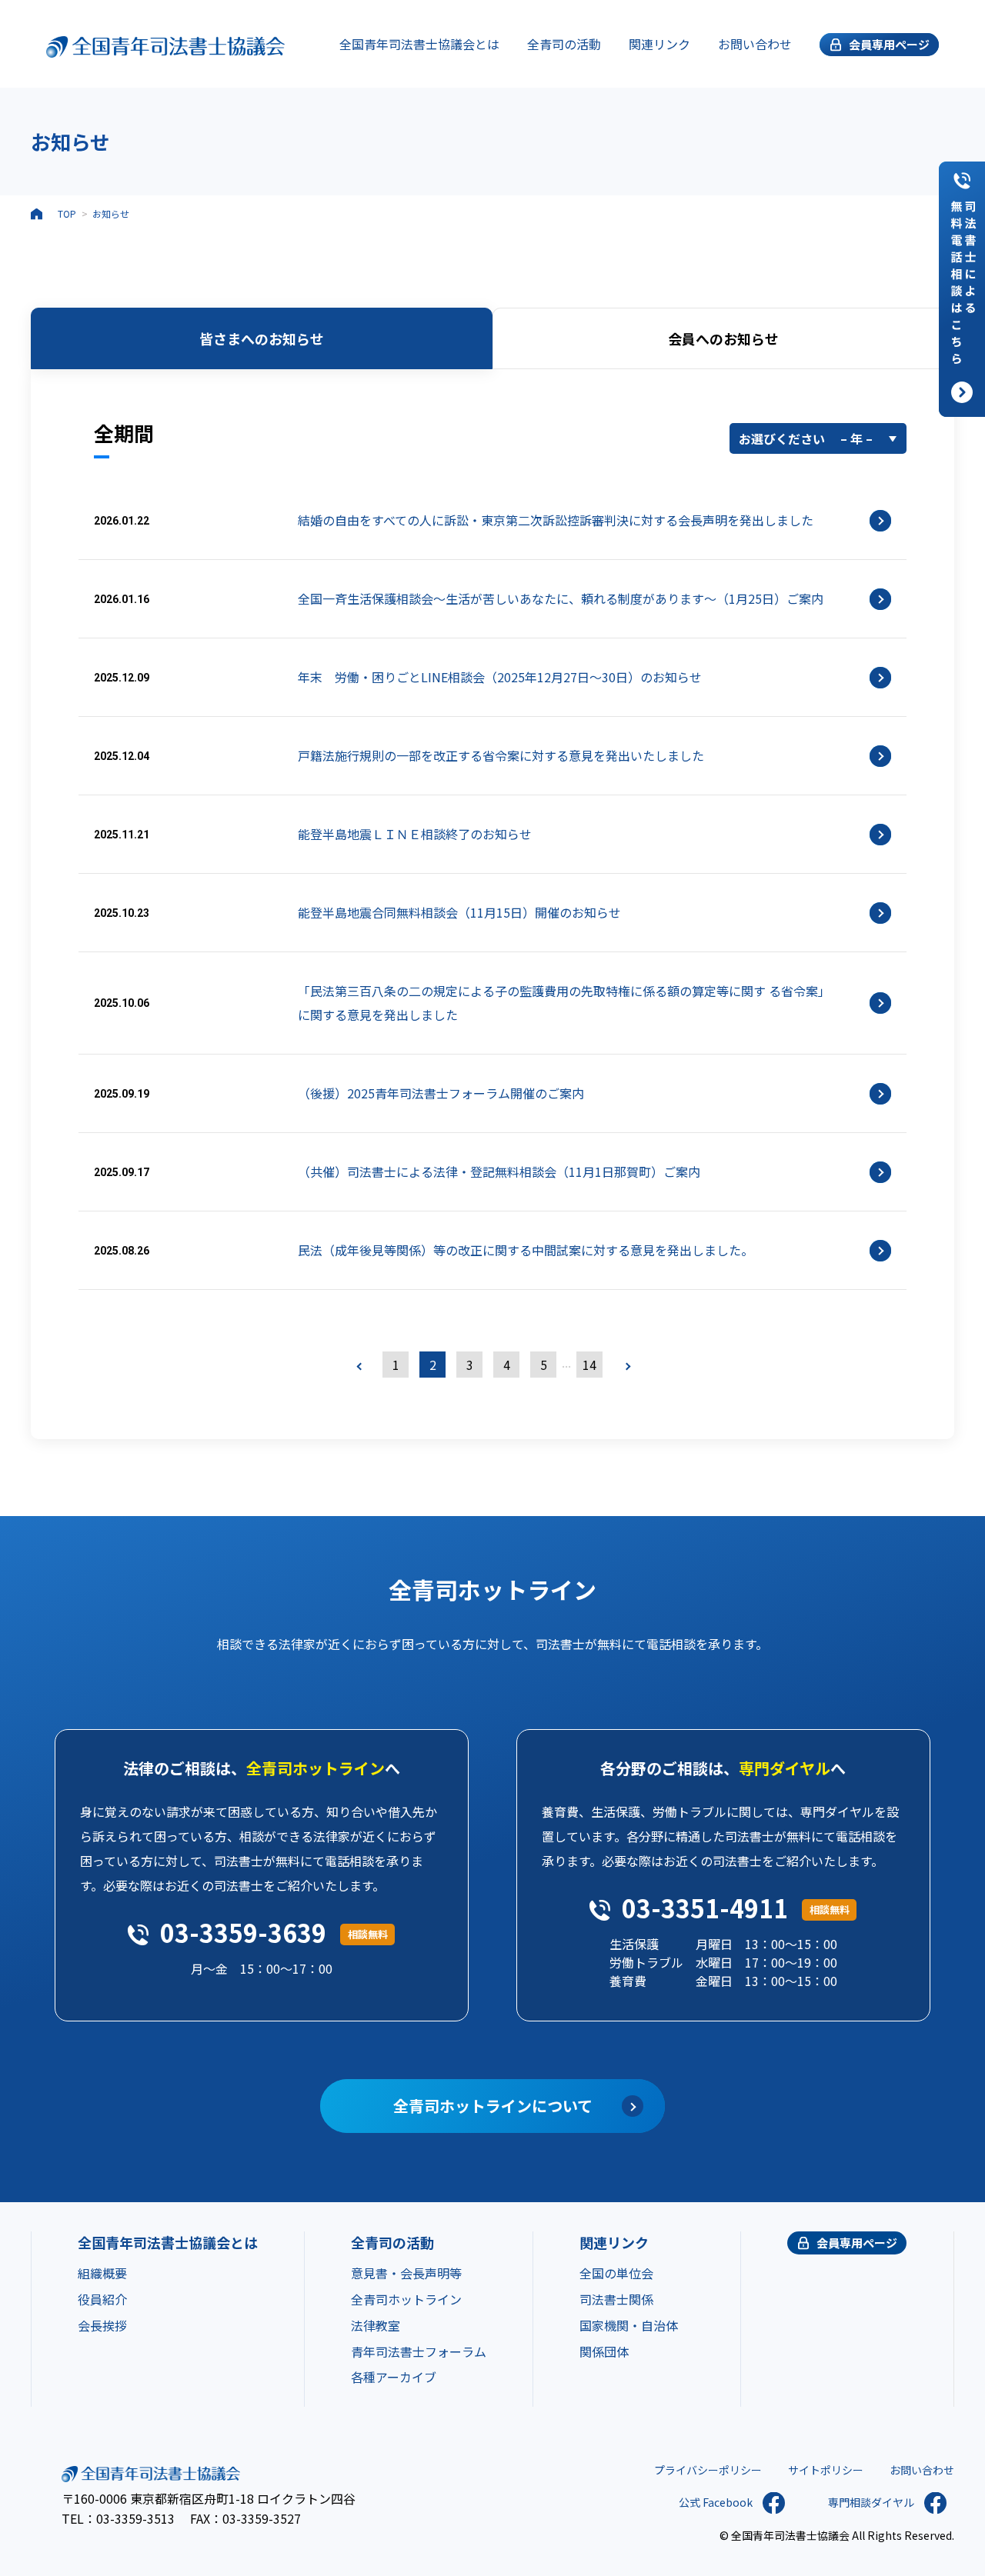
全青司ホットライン (406, 2299)
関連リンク (659, 44)
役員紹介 (102, 2299)
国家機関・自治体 (629, 2325)
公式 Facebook (716, 2502)
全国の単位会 (616, 2273)
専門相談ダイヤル (871, 2502)
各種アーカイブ (394, 2377)
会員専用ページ (857, 2243)
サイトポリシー (826, 2470)
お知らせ (111, 213)
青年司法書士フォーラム (419, 2351)
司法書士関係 (616, 2299)
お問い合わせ (755, 44)
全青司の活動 (564, 44)
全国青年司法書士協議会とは (419, 44)
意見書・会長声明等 (406, 2273)
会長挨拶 (102, 2325)
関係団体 (604, 2351)
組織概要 (102, 2273)
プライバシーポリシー (708, 2470)
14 (589, 1365)
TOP (67, 213)
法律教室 (376, 2325)
